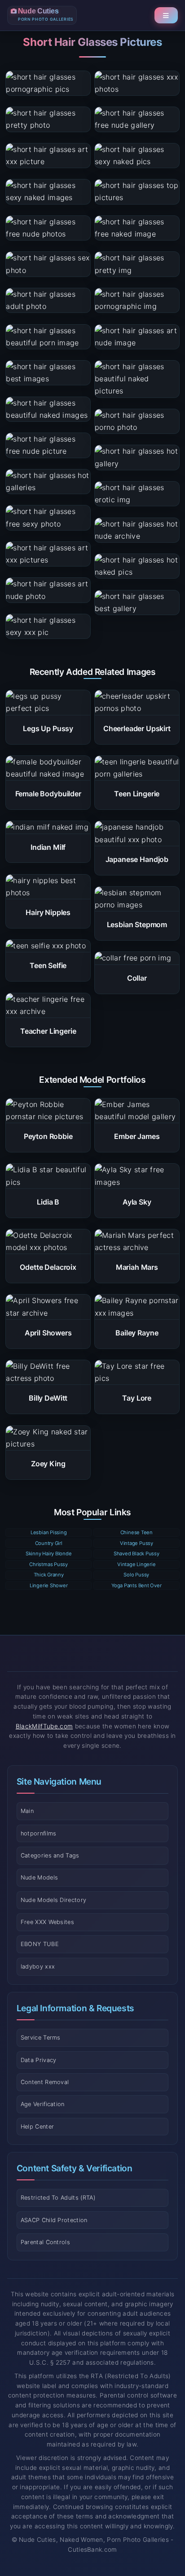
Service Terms (41, 2038)
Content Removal (45, 2082)
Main (27, 1811)
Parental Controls (45, 2242)
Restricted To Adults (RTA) (58, 2198)
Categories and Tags (50, 1855)
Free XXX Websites (47, 1922)
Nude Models (40, 1877)
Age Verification (43, 2104)
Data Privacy (39, 2060)
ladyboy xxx (38, 1967)
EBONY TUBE (40, 1944)
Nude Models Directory (54, 1900)
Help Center (37, 2127)
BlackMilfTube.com (44, 1726)
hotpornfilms (39, 1833)
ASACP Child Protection (54, 2220)
